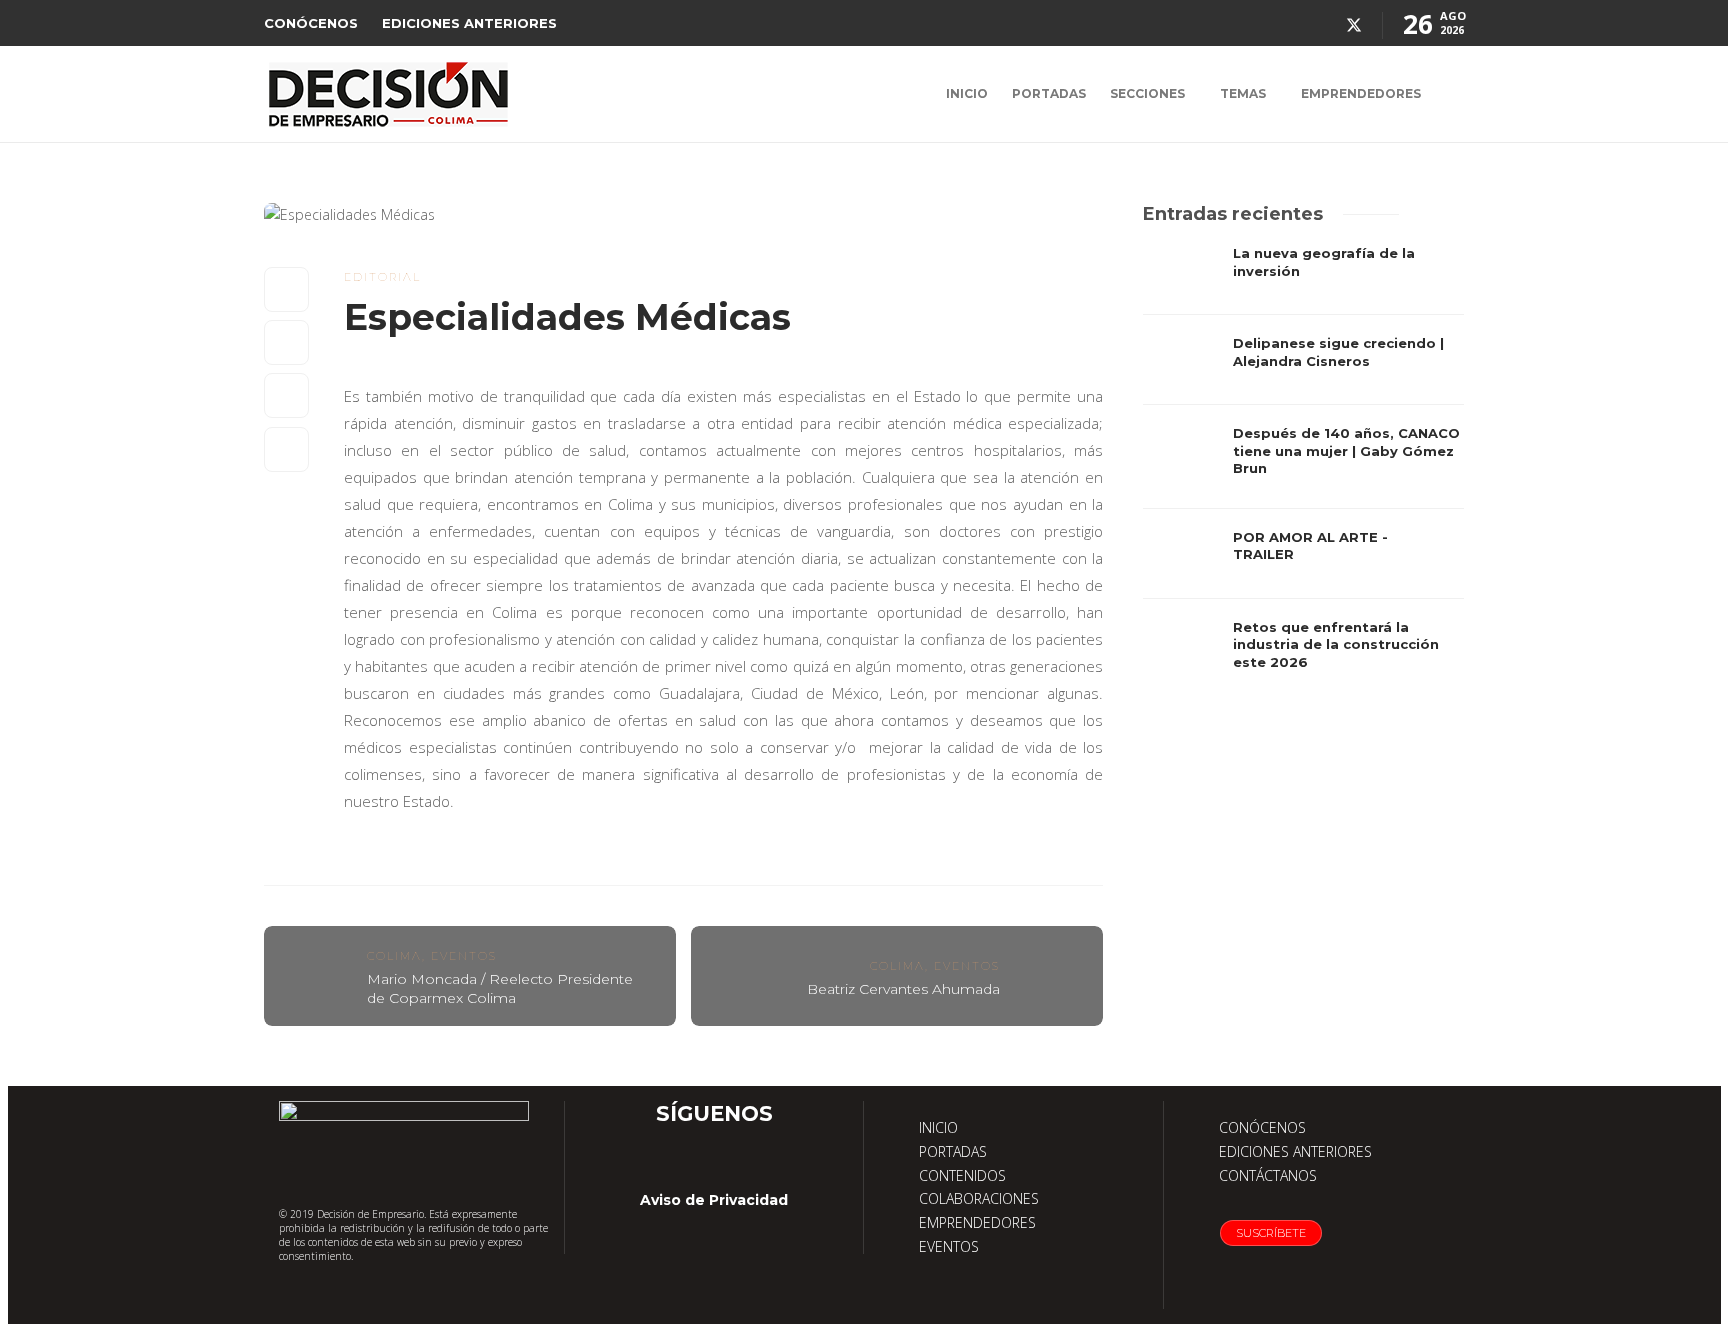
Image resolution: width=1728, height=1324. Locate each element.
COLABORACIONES (979, 1198)
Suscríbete (1271, 1233)
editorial (382, 277)
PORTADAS (1049, 93)
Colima (394, 956)
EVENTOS (949, 1246)
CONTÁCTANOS (1268, 1175)
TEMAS (1243, 93)
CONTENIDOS (962, 1175)
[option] (1303, 467)
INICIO (967, 93)
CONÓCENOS (311, 23)
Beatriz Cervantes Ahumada (903, 989)
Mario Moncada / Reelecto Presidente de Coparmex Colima (500, 988)
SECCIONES (1147, 93)
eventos (464, 956)
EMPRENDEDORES (1361, 93)
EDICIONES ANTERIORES (469, 23)
